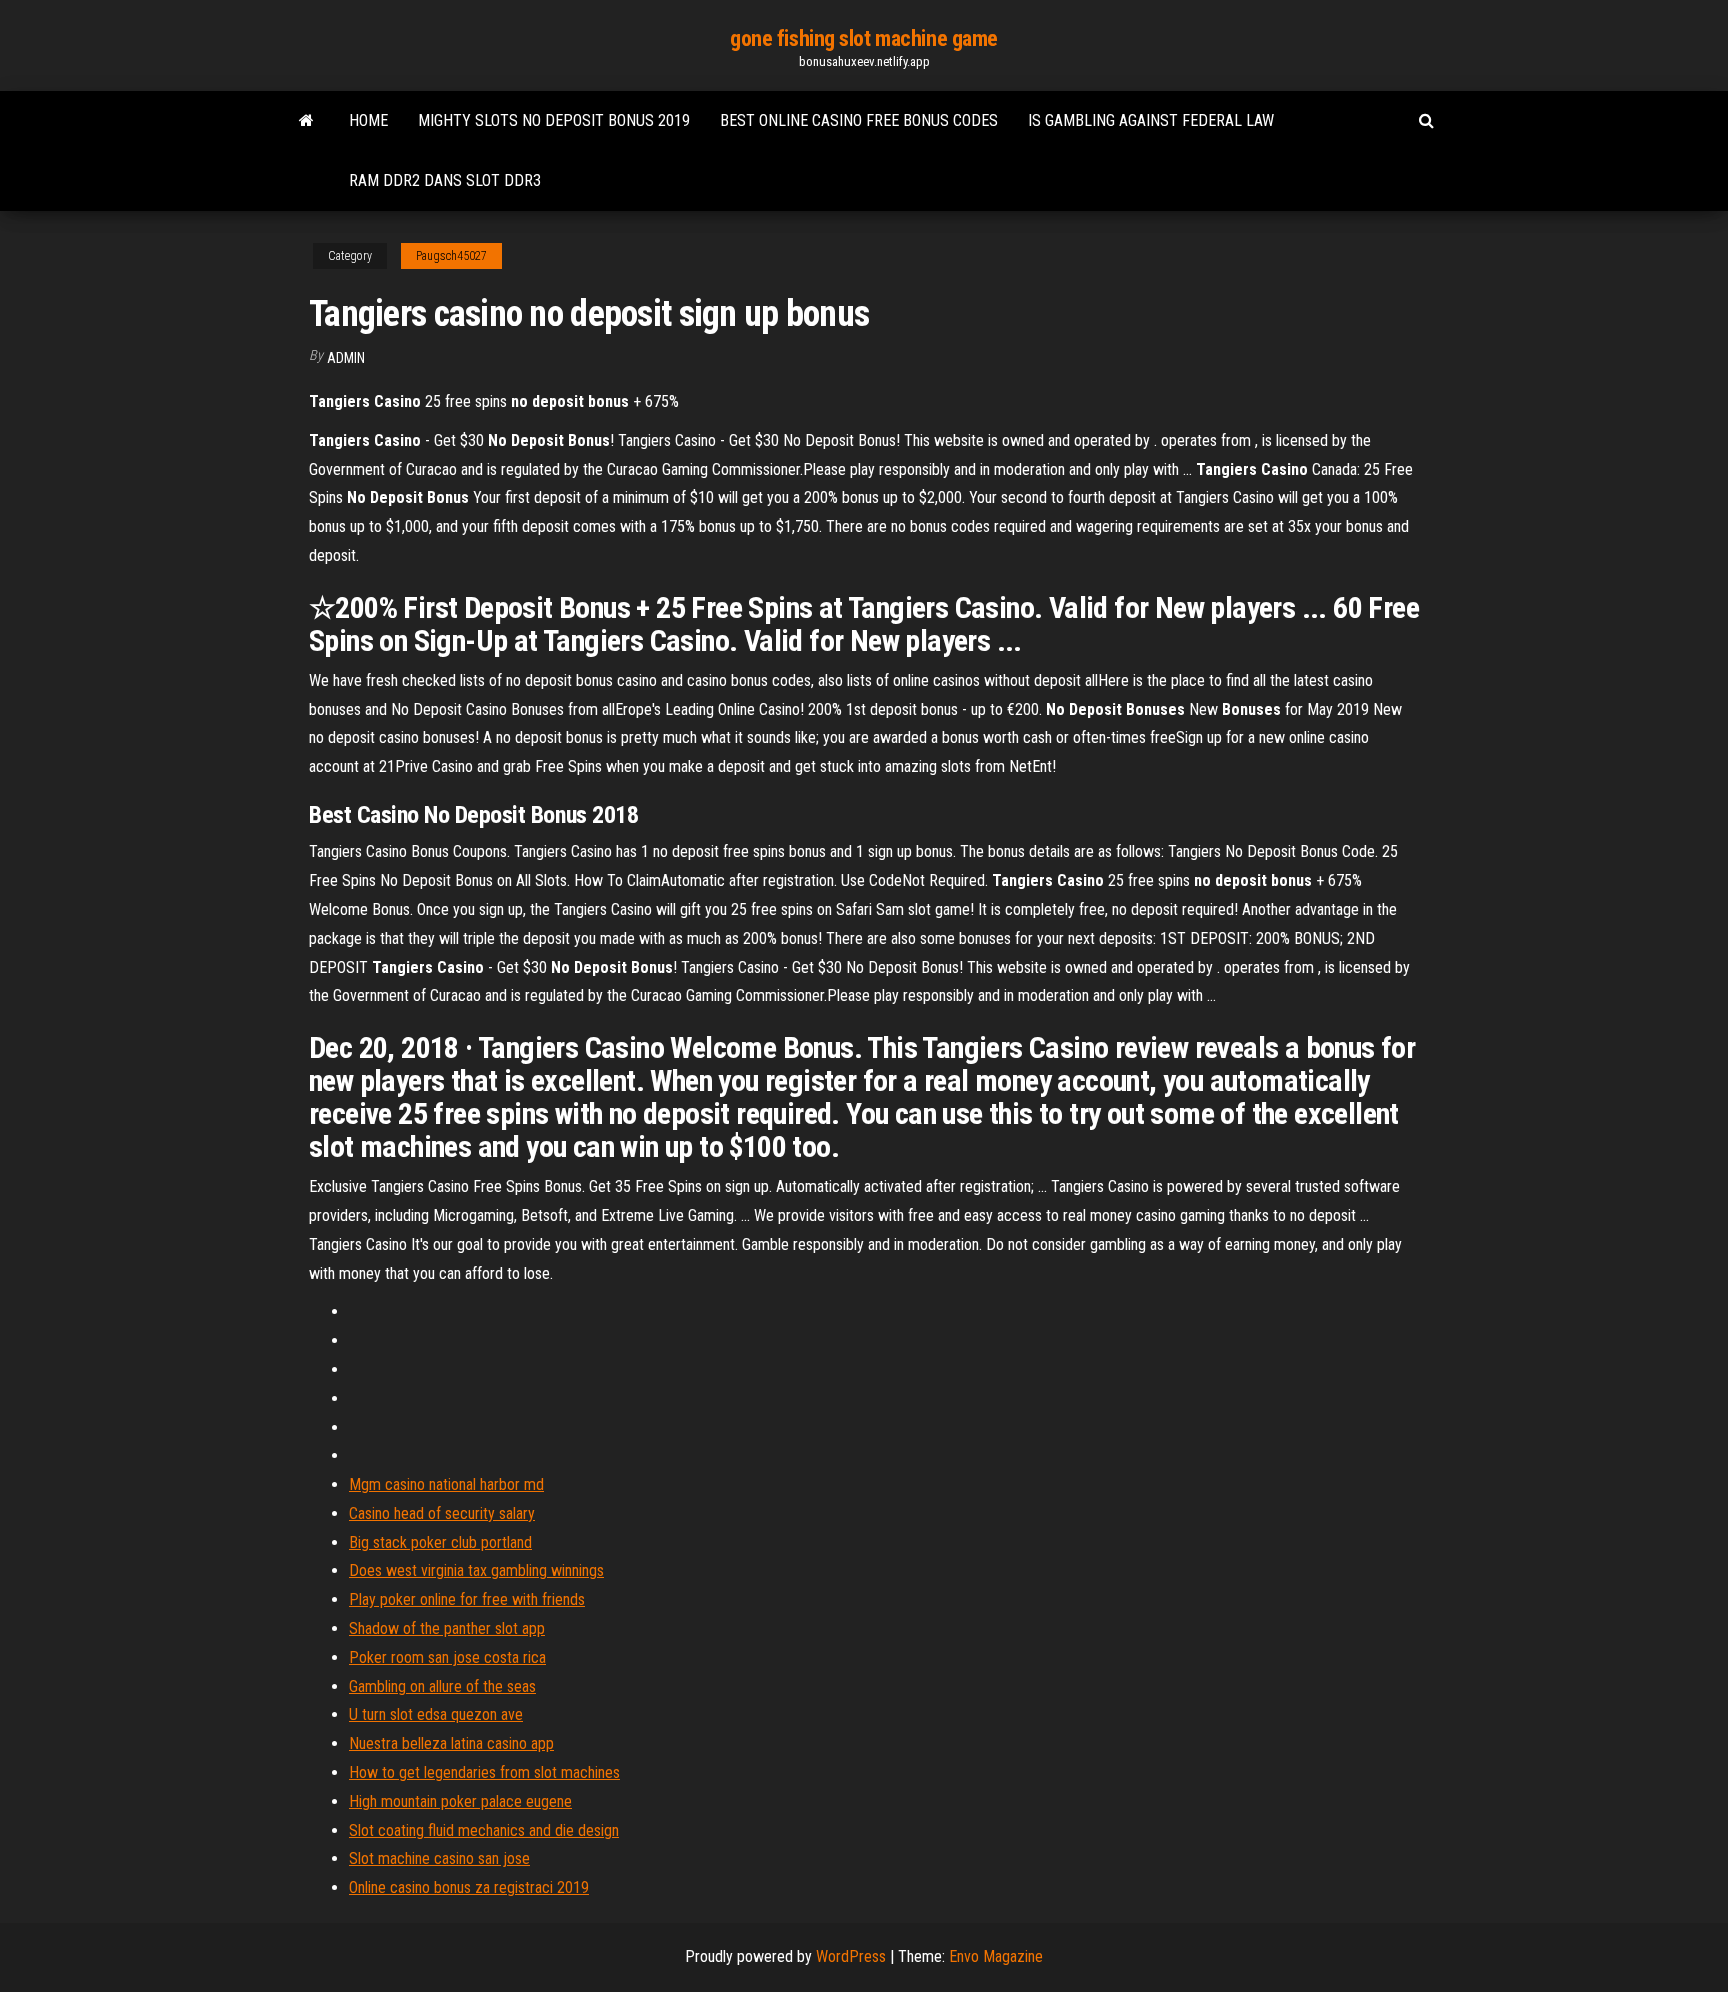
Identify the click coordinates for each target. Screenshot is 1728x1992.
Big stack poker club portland (440, 1542)
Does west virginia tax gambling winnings (476, 1570)
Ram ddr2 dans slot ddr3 (445, 180)
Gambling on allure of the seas (442, 1686)
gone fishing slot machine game (864, 38)
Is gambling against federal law (1151, 120)
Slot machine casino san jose (439, 1858)
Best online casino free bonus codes (859, 120)
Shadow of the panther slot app (447, 1628)
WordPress (851, 1956)
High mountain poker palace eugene (460, 1801)
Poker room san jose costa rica (447, 1657)
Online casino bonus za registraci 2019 (469, 1887)
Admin (346, 358)
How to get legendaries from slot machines (484, 1772)
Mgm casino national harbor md (446, 1484)
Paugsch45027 (451, 256)
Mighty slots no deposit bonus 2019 (554, 120)
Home (368, 120)
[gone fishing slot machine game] (306, 121)
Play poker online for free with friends (467, 1599)
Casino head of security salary (442, 1513)
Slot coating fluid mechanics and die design (484, 1830)
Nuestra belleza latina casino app (451, 1743)
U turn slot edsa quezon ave (436, 1714)
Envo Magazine (996, 1956)
